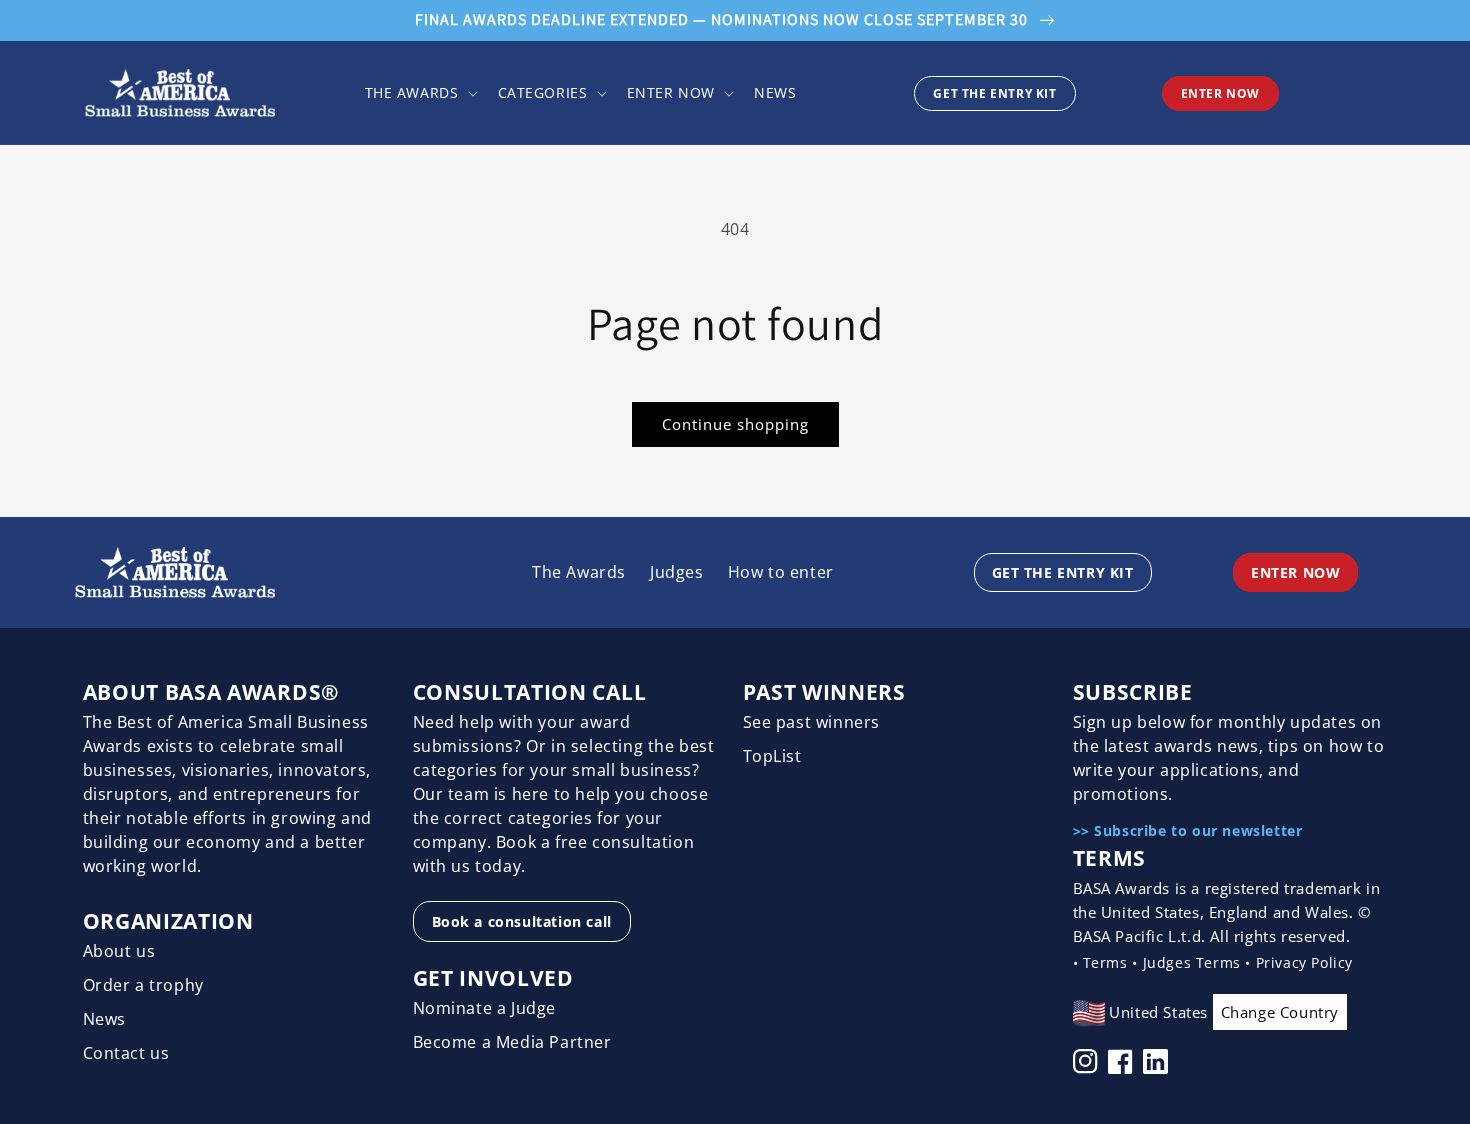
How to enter (781, 572)
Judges (677, 572)
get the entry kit (994, 93)
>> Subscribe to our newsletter (1188, 830)
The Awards (579, 572)
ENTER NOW (1220, 93)
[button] (419, 93)
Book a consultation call (522, 921)
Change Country (1280, 1012)
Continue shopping (735, 424)
